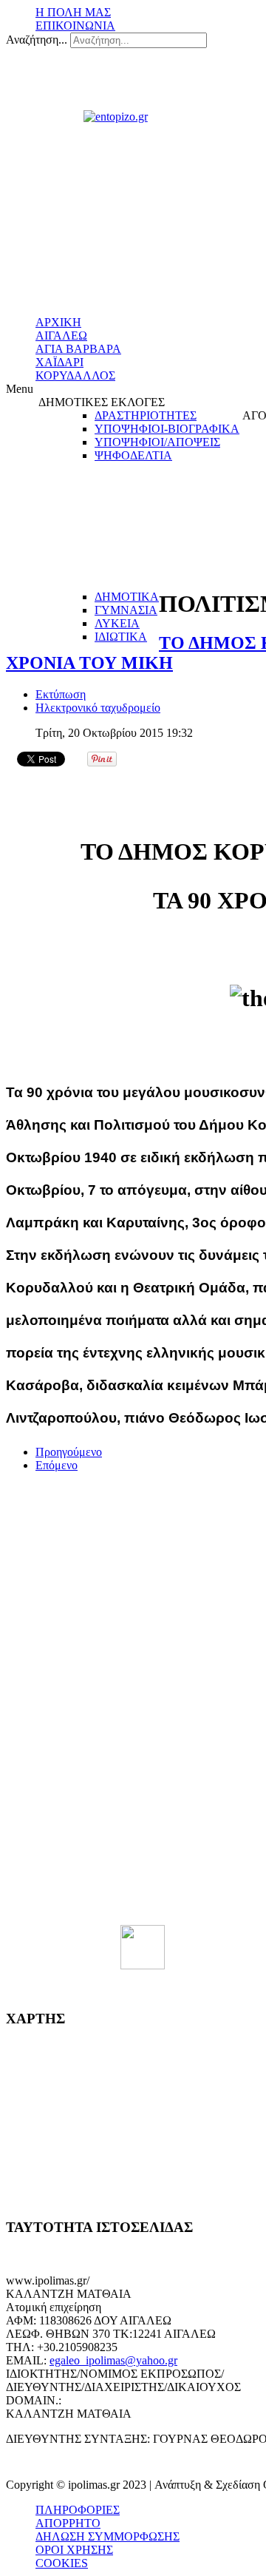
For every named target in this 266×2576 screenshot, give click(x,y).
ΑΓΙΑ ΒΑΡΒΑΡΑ (78, 349)
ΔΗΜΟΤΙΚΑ (127, 597)
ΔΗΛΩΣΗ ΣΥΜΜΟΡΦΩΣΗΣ (108, 2536)
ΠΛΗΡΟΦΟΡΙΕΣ (78, 2510)
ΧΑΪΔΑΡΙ (59, 362)
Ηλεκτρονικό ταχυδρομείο (98, 708)
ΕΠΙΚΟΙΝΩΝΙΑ (75, 26)
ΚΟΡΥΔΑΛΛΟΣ (75, 375)
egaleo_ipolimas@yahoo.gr (113, 2360)
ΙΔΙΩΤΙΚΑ (121, 637)
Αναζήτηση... (37, 40)
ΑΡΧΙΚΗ (58, 322)
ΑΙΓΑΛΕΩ (61, 336)
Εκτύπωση (61, 694)
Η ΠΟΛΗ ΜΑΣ (73, 12)
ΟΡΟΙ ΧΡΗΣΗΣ (74, 2550)
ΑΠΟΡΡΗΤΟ (68, 2523)
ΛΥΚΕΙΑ (117, 623)
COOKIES (62, 2563)
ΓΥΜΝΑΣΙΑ (126, 610)
